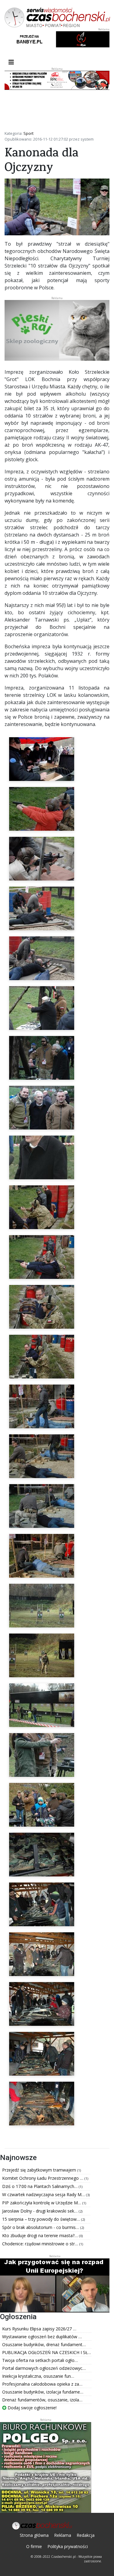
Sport (28, 133)
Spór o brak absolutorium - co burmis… (41, 2227)
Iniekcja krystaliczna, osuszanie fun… (38, 2376)
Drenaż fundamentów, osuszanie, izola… (42, 2400)
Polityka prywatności (68, 2546)
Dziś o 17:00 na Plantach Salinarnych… (40, 2186)
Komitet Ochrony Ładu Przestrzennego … (43, 2178)
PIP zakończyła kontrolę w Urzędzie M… (42, 2203)
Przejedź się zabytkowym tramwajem (40, 2170)
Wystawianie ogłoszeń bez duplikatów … (42, 2337)
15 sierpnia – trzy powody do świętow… (42, 2219)
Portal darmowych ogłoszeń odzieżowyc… (44, 2368)
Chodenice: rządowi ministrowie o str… (41, 2244)
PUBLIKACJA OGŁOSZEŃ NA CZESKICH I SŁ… (47, 2352)
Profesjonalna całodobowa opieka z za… (42, 2384)
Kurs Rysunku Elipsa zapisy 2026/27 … (39, 2329)
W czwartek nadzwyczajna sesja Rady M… (44, 2194)
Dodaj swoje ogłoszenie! (31, 2408)
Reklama (63, 2535)
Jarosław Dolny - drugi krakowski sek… (40, 2211)
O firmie (34, 2546)
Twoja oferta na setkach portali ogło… (40, 2360)
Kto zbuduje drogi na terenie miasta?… (41, 2235)
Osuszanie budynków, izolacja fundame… (43, 2392)
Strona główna (34, 2535)
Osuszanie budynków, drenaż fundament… (44, 2344)
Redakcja (86, 2535)
